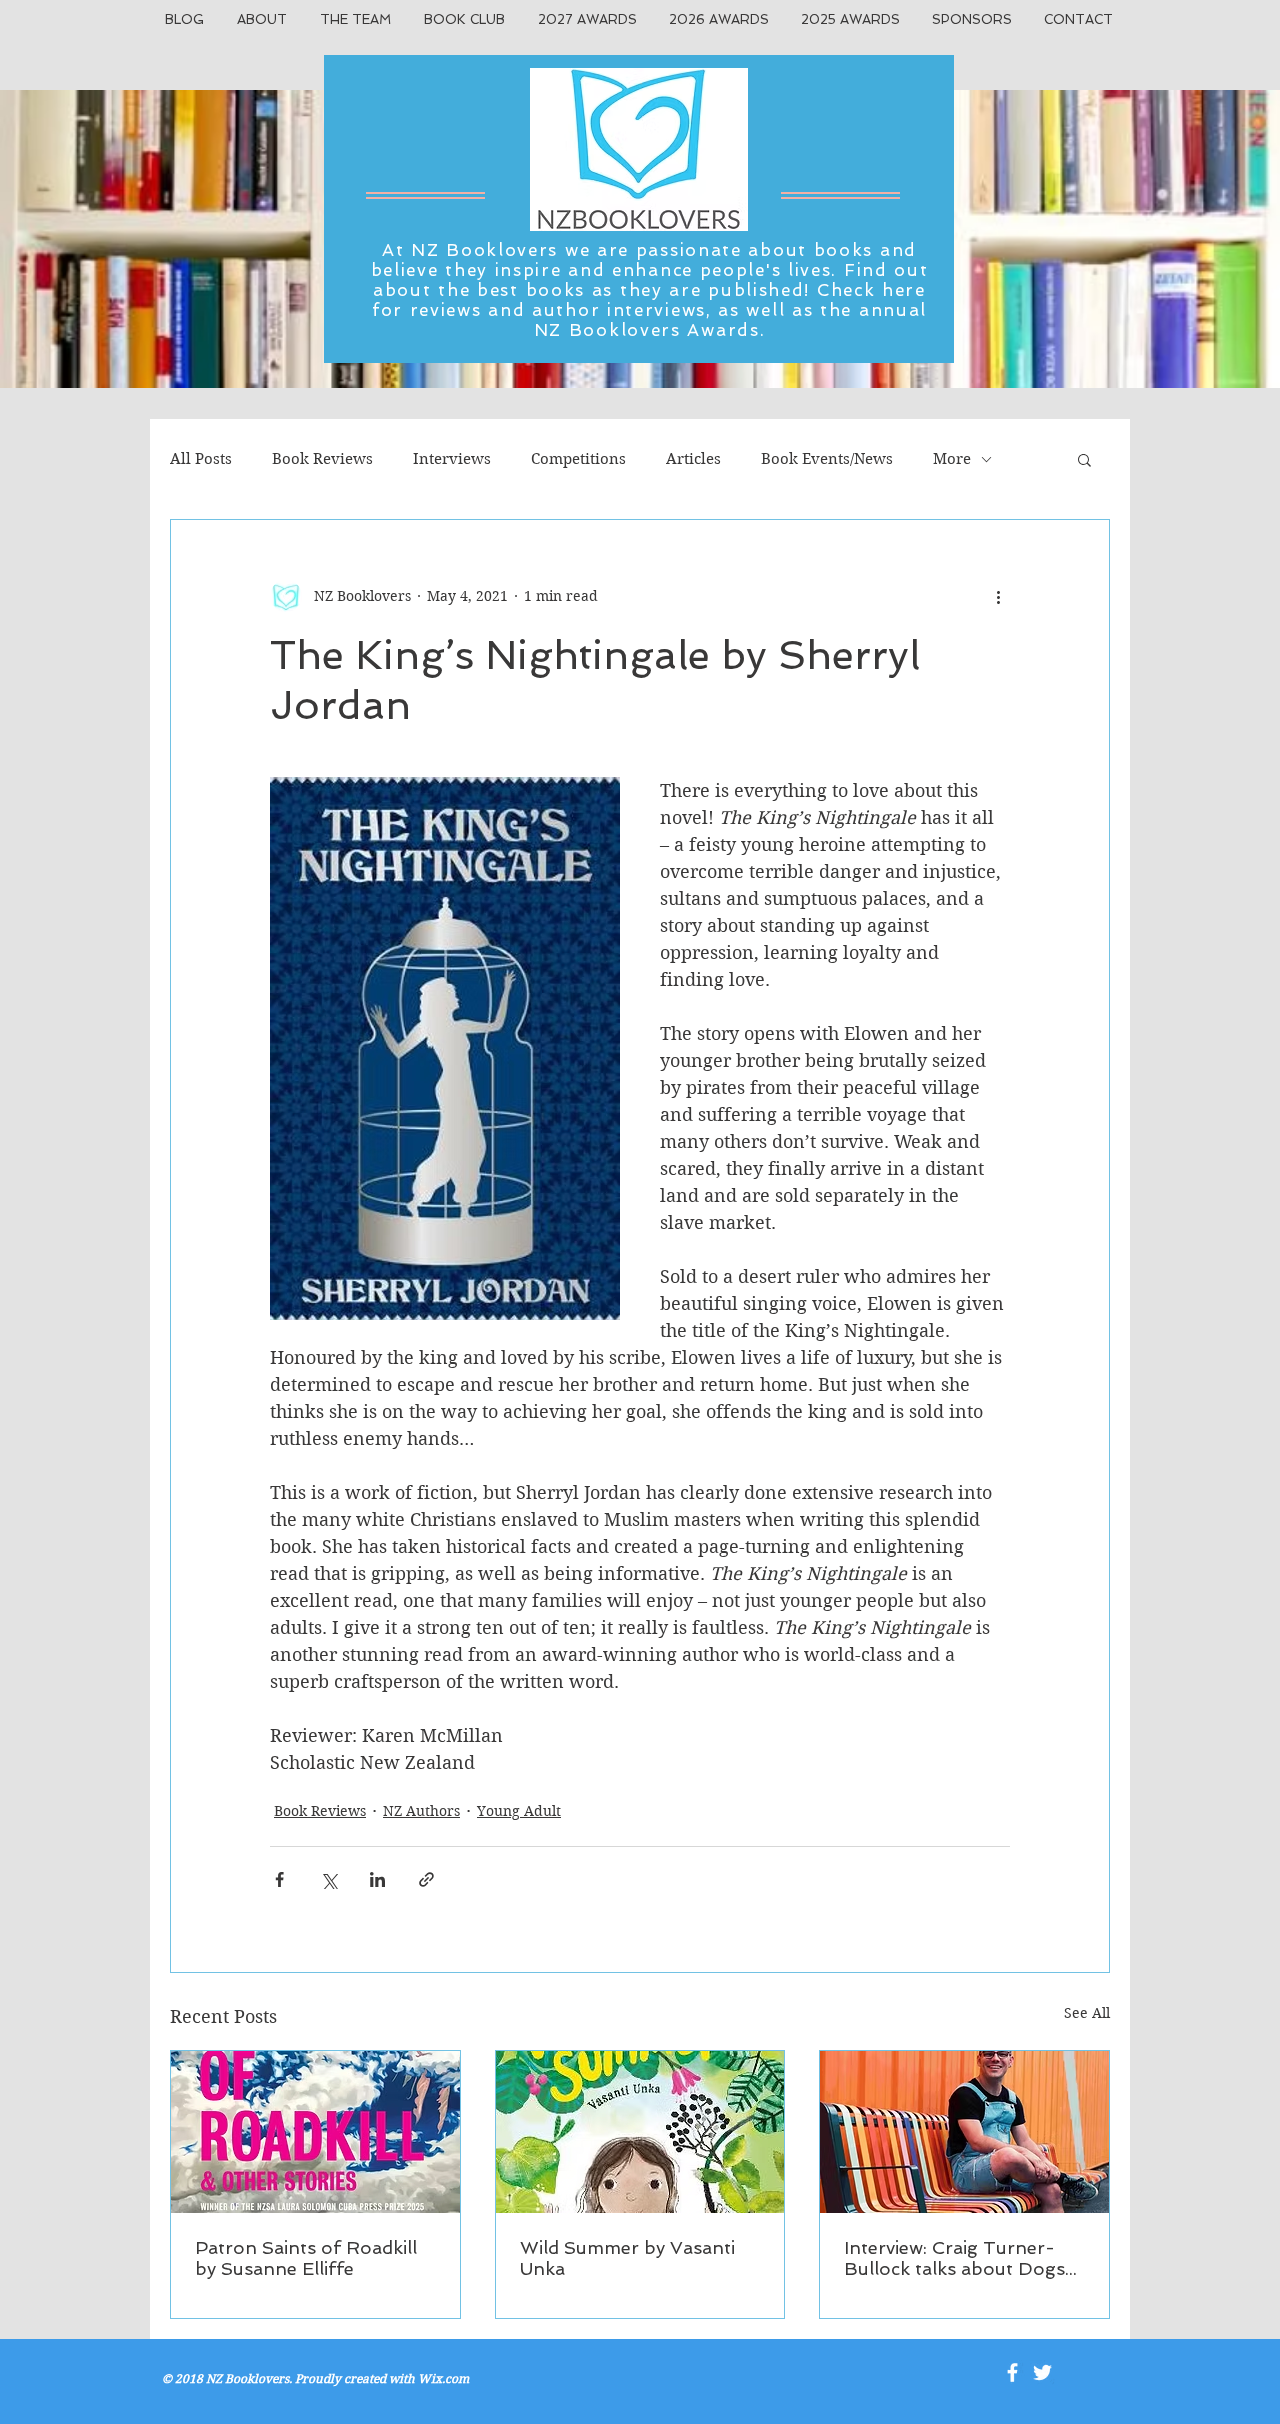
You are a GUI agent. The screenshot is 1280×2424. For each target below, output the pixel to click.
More (952, 459)
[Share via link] (426, 1879)
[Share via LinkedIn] (377, 1879)
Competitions (578, 459)
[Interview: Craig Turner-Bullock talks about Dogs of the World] (964, 2132)
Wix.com (443, 2378)
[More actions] (998, 596)
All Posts (201, 459)
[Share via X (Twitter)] (328, 1879)
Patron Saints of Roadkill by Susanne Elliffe (306, 2258)
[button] (1084, 459)
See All (1087, 2013)
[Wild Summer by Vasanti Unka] (640, 2132)
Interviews (452, 459)
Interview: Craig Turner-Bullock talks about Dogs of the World (954, 2258)
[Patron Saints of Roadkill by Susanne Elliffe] (315, 2132)
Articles (693, 459)
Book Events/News (827, 459)
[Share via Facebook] (279, 1879)
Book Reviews (322, 459)
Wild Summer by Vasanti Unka (627, 2258)
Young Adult (519, 1811)
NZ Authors (421, 1811)
